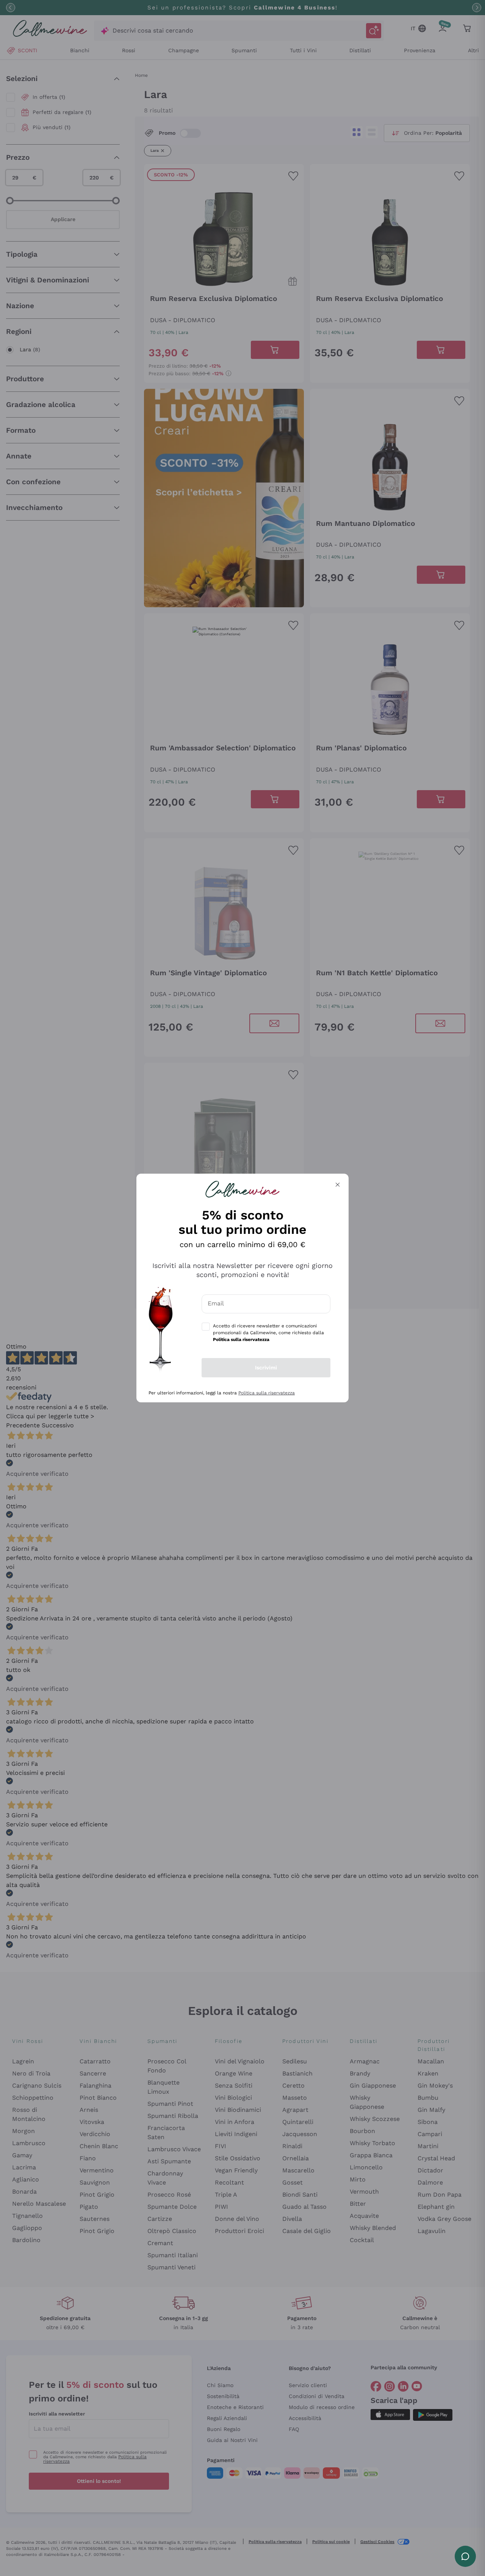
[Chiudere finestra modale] (338, 1185)
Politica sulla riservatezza (267, 1393)
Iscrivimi (266, 1368)
